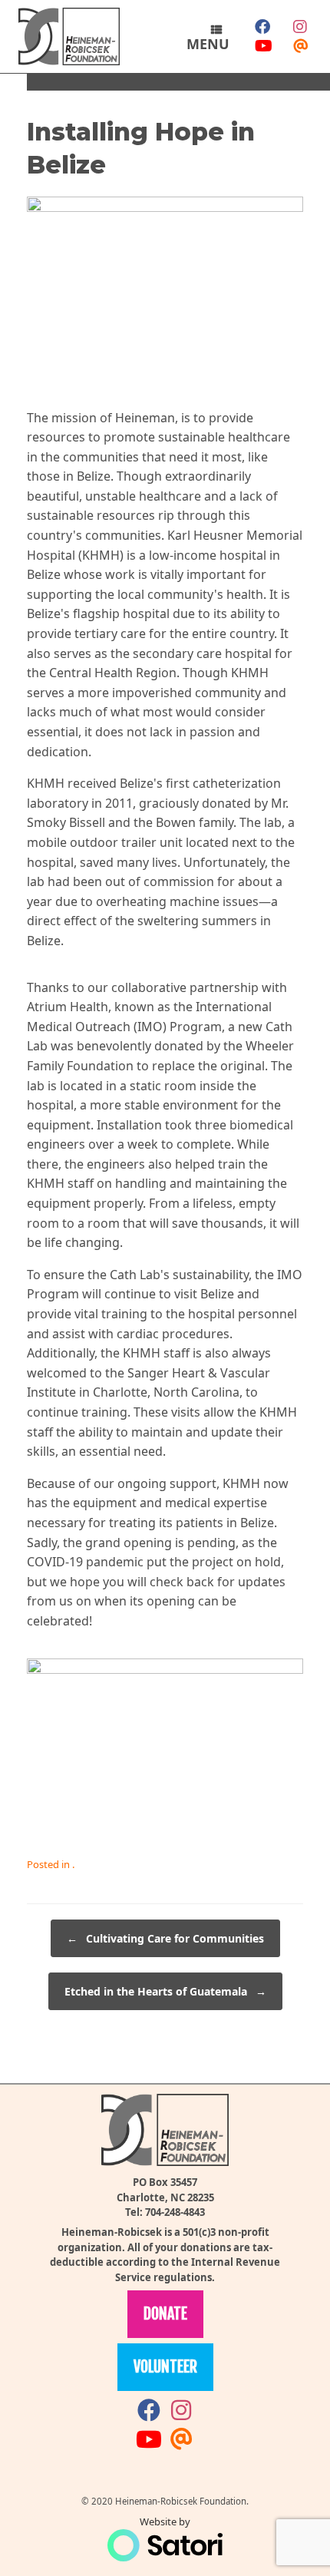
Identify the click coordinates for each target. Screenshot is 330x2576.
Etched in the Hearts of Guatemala (165, 1991)
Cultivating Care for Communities (165, 1938)
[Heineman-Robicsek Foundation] (69, 36)
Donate (165, 2314)
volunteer (165, 2367)
